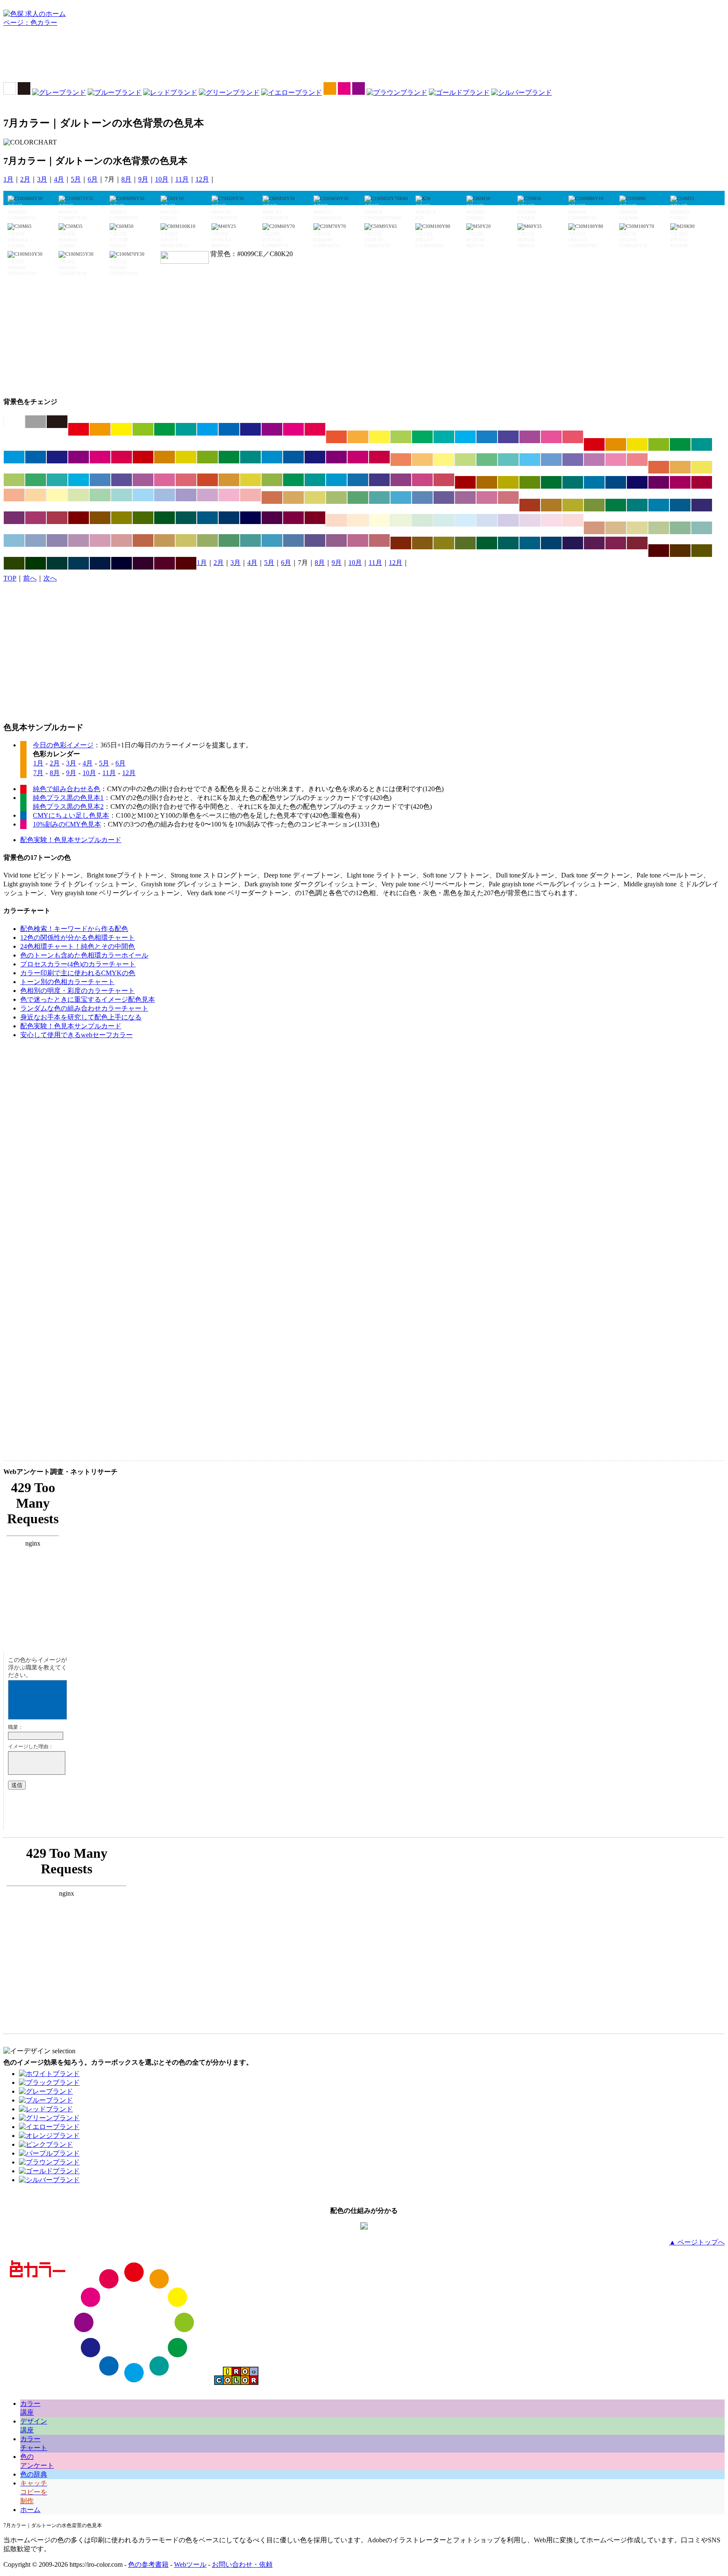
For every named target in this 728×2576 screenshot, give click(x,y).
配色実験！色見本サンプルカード (71, 840)
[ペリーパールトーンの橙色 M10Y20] (358, 520)
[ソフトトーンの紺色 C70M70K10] (122, 480)
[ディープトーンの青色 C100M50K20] (293, 457)
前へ (30, 578)
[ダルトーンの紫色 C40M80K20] (401, 480)
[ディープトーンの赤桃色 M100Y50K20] (379, 457)
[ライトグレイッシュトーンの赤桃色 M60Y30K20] (508, 498)
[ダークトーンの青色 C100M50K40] (616, 482)
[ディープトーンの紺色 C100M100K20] (315, 457)
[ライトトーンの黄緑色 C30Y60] (465, 460)
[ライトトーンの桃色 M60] (616, 460)
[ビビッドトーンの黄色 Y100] (122, 429)
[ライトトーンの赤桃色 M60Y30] (637, 460)
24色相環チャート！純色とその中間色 (78, 946)
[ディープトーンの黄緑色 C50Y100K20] (207, 457)
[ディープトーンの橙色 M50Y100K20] (165, 457)
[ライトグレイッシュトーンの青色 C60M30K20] (422, 498)
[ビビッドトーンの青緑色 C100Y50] (186, 429)
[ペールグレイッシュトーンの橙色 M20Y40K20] (616, 528)
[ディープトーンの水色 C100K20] (272, 457)
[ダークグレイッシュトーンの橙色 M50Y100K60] (100, 518)
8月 (126, 179)
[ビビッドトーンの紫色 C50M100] (272, 429)
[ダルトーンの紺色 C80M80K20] (379, 480)
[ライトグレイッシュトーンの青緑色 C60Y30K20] (379, 498)
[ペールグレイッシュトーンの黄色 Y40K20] (637, 528)
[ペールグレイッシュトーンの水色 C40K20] (14, 540)
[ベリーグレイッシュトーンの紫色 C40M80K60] (594, 543)
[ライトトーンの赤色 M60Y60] (401, 460)
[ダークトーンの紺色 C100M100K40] (637, 482)
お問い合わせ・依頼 (242, 2564)
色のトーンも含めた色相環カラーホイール (84, 955)
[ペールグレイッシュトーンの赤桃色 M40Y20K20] (122, 540)
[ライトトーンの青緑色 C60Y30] (508, 460)
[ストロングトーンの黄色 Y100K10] (637, 444)
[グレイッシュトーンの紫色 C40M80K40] (14, 518)
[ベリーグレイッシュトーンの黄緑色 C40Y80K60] (465, 543)
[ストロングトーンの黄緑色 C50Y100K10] (659, 444)
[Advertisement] (364, 57)
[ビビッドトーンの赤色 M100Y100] (79, 429)
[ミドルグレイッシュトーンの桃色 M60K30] (358, 540)
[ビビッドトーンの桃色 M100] (293, 429)
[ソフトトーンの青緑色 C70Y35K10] (57, 480)
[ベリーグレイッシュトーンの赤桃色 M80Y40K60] (637, 543)
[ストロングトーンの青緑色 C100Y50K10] (702, 444)
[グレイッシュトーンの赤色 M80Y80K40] (530, 505)
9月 (143, 179)
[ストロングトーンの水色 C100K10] (14, 457)
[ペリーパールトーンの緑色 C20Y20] (422, 520)
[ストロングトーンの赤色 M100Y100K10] (594, 444)
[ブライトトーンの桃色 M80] (551, 437)
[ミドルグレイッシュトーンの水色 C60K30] (272, 540)
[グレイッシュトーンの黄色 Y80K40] (573, 505)
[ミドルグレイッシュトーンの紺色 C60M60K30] (315, 540)
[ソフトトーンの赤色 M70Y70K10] (659, 467)
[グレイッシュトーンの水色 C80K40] (659, 505)
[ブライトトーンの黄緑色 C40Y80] (401, 437)
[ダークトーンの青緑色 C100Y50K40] (573, 482)
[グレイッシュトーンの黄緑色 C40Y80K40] (594, 505)
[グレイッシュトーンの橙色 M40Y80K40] (551, 505)
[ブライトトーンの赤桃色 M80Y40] (573, 437)
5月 (76, 179)
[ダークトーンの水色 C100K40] (594, 482)
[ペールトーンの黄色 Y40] (57, 495)
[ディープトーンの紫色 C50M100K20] (336, 457)
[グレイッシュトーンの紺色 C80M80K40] (702, 505)
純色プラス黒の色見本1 (68, 798)
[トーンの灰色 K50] (36, 422)
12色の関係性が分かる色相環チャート (78, 938)
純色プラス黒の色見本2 (68, 807)
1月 (8, 179)
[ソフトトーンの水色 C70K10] (79, 480)
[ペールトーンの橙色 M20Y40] (36, 495)
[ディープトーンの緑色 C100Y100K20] (229, 457)
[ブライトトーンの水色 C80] (465, 437)
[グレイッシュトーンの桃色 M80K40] (36, 518)
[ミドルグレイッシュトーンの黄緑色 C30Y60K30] (207, 540)
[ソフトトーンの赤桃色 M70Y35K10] (186, 480)
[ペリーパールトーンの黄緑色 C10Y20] (401, 520)
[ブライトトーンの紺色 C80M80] (508, 437)
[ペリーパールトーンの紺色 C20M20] (508, 520)
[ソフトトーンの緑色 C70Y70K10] (36, 480)
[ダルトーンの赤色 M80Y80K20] (207, 480)
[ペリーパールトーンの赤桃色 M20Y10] (573, 520)
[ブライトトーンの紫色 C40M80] (530, 437)
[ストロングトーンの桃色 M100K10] (100, 457)
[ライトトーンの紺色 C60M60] (573, 460)
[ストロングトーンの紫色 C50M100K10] (79, 457)
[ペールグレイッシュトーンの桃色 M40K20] (100, 540)
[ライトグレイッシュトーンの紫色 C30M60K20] (465, 498)
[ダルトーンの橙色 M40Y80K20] (229, 480)
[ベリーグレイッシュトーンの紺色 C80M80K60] (573, 543)
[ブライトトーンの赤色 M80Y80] (336, 437)
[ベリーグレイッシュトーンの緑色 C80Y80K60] (487, 543)
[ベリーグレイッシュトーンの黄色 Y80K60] (444, 543)
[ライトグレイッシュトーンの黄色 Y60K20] (315, 498)
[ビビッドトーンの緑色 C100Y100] (165, 429)
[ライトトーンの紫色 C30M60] (594, 460)
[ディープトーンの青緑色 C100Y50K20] (250, 457)
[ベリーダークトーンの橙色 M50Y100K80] (680, 551)
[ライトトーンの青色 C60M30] (551, 460)
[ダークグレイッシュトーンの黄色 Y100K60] (122, 518)
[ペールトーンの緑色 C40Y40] (100, 495)
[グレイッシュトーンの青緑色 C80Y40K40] (637, 505)
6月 (93, 179)
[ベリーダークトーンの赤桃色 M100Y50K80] (186, 563)
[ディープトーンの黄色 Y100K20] (186, 457)
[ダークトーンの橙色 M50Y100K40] (487, 482)
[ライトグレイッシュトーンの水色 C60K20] (401, 498)
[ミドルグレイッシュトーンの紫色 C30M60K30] (336, 540)
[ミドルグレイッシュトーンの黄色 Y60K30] (186, 540)
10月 (162, 179)
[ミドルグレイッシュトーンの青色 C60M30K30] (293, 540)
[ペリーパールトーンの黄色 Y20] (379, 520)
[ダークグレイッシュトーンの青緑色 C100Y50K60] (186, 518)
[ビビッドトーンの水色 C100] (207, 429)
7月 (38, 773)
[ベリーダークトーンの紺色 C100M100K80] (122, 563)
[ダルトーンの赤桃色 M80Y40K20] (444, 480)
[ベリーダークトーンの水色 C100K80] (79, 563)
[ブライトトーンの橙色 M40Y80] (358, 437)
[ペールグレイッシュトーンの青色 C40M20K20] (36, 540)
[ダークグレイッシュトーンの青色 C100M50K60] (229, 518)
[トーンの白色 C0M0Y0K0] (14, 422)
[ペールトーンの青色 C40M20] (165, 495)
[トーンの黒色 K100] (57, 422)
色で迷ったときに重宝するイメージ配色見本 (88, 999)
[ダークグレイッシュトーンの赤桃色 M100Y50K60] (315, 518)
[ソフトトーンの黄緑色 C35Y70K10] (14, 480)
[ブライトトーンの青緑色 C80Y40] (444, 437)
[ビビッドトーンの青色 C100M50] (229, 429)
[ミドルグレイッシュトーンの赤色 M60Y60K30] (143, 540)
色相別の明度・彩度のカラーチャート (78, 991)
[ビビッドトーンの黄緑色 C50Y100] (143, 429)
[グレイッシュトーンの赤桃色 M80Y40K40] (57, 518)
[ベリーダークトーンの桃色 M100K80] (165, 563)
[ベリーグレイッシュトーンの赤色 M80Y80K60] (401, 543)
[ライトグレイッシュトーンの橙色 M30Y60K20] (293, 498)
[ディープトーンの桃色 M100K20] (358, 457)
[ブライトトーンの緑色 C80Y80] (422, 437)
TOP (10, 578)
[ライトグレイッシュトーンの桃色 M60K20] (487, 498)
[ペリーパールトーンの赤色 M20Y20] (336, 520)
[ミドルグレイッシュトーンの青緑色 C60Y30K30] (250, 540)
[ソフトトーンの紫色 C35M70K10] (143, 480)
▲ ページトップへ (697, 2242)
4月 (59, 179)
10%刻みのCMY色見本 (67, 824)
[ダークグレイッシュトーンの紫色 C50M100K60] (272, 518)
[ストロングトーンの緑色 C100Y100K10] (680, 444)
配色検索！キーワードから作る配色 (74, 929)
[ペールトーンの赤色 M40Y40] (14, 495)
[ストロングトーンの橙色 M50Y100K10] (616, 444)
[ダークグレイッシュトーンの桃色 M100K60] (293, 518)
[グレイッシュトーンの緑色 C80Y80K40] (616, 505)
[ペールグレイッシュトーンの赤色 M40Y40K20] (594, 528)
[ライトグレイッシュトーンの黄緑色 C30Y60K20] (336, 498)
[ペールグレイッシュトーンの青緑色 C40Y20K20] (702, 528)
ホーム (30, 2510)
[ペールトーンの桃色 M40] (229, 495)
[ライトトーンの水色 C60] (530, 460)
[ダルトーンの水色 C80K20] (336, 480)
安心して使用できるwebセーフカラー (76, 1035)
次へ (50, 578)
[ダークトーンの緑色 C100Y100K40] (551, 482)
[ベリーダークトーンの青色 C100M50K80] (100, 563)
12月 (202, 179)
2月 (25, 179)
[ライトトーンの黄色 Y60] (444, 460)
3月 (42, 179)
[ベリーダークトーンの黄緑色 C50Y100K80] (14, 563)
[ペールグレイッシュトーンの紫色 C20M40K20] (79, 540)
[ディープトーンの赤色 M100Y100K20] (143, 457)
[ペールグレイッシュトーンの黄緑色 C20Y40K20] (659, 528)
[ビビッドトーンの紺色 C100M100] (250, 429)
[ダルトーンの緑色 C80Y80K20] (293, 480)
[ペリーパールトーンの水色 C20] (465, 520)
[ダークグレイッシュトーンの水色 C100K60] (207, 518)
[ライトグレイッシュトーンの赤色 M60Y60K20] (272, 498)
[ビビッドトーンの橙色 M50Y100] (100, 429)
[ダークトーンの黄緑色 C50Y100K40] (530, 482)
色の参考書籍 (148, 2564)
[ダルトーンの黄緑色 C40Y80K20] (272, 480)
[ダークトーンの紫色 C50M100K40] (659, 482)
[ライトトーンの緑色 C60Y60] (487, 460)
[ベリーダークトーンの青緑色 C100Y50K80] (57, 563)
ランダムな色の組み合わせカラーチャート (84, 1008)
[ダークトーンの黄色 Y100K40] (508, 482)
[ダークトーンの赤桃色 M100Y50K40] (702, 482)
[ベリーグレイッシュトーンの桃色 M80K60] (616, 543)
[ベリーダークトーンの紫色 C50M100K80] (143, 563)
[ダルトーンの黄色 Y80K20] (250, 480)
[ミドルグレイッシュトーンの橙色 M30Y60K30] (165, 540)
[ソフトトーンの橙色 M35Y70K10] (680, 467)
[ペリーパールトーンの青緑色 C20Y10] (444, 520)
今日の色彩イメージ (63, 745)
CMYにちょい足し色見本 (71, 815)
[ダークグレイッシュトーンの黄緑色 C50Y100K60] (143, 518)
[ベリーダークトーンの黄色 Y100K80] (702, 551)
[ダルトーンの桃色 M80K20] (422, 480)
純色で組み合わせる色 (67, 789)
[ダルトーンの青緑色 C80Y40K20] (315, 480)
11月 (182, 179)
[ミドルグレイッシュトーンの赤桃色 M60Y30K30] (379, 540)
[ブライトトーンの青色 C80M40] (487, 437)
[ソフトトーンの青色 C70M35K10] (100, 480)
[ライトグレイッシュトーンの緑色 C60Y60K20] (358, 498)
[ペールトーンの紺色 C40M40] (186, 495)
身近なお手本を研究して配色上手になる (81, 1017)
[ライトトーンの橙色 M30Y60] (422, 460)
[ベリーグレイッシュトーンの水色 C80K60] (530, 543)
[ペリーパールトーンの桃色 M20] (551, 520)
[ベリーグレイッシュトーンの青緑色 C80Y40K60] (508, 543)
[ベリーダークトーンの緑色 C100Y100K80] (36, 563)
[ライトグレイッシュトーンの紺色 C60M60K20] (444, 498)
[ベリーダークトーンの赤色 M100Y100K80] (659, 551)
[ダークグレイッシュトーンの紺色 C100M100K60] (250, 518)
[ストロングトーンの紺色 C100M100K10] (57, 457)
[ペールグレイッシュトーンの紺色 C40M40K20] (57, 540)
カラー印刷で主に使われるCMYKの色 (78, 973)
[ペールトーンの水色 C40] (143, 495)
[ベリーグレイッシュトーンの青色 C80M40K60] (551, 543)
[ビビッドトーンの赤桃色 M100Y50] (315, 429)
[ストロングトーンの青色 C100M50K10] (36, 457)
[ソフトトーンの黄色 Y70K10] (702, 467)
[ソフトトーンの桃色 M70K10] (165, 480)
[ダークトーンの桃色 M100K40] (680, 482)
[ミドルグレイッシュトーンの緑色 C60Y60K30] (229, 540)
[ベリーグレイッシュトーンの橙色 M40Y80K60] (422, 543)
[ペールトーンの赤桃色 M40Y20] (250, 495)
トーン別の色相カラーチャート (67, 982)
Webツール (190, 2564)
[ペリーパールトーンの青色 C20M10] (487, 520)
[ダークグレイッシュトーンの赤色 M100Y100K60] (79, 518)
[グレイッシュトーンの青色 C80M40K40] (680, 505)
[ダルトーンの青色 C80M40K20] (358, 480)
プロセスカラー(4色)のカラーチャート (78, 964)
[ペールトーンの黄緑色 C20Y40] (79, 495)
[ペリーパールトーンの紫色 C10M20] (530, 520)
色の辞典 (34, 2474)
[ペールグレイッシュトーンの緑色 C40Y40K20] (680, 528)
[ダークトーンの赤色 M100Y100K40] (465, 482)
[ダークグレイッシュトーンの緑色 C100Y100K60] (165, 518)
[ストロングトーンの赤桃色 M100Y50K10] (122, 457)
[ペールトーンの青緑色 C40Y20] (122, 495)
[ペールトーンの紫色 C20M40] (207, 495)
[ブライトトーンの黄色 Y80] (379, 437)
